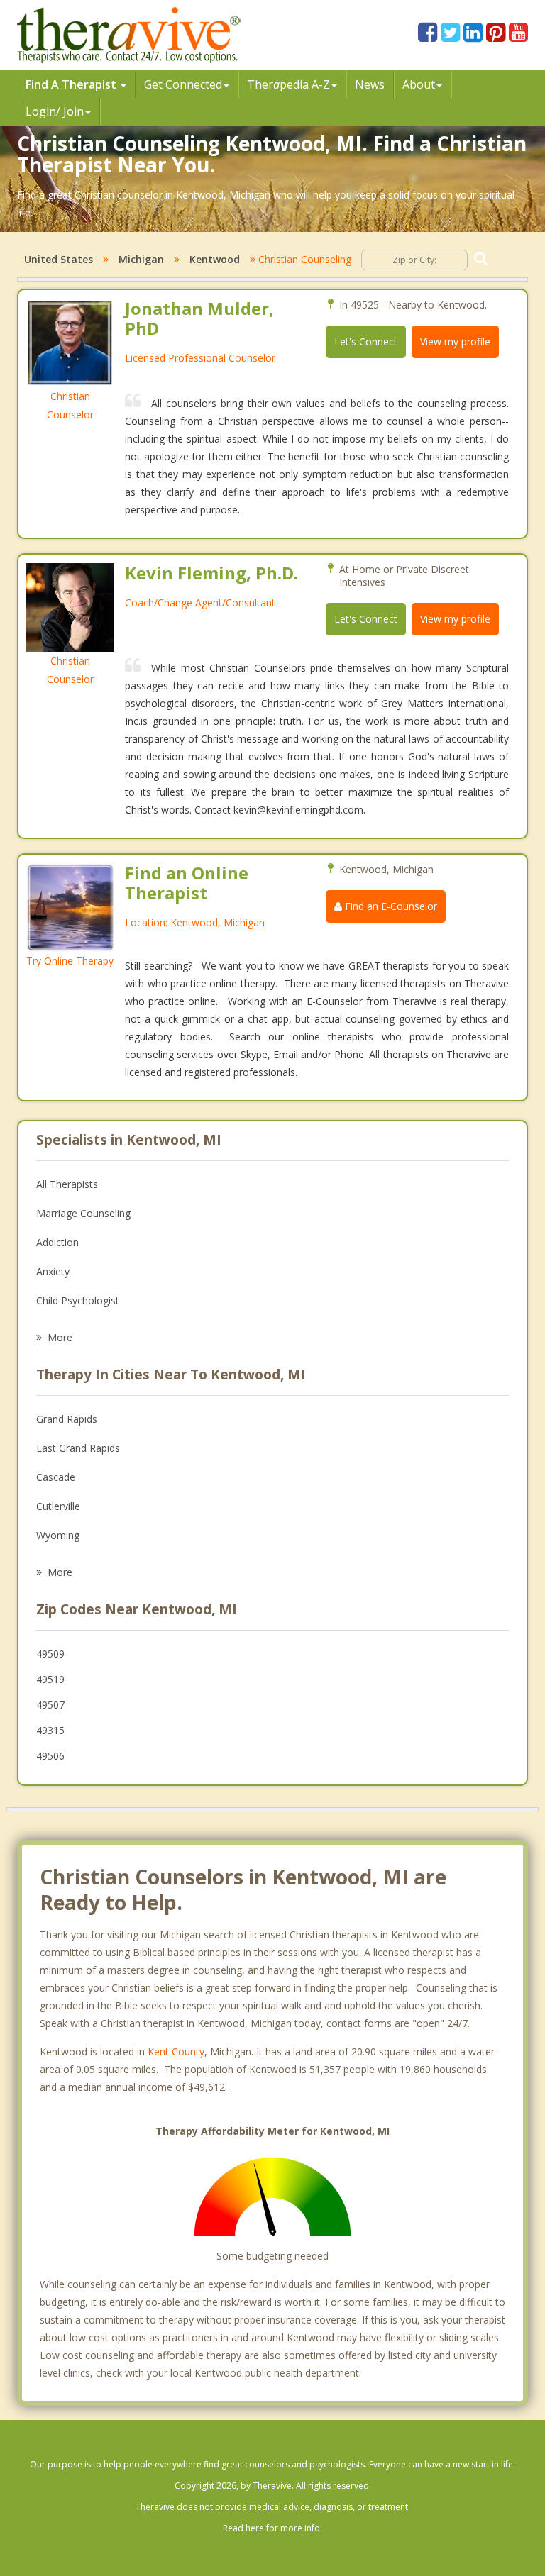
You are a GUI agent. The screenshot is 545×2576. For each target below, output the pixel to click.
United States (59, 259)
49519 (50, 1679)
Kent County (176, 2052)
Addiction (57, 1242)
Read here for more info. (272, 2528)
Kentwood (215, 259)
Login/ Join (55, 111)
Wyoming (58, 1535)
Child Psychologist (78, 1300)
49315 (50, 1730)
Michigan (141, 259)
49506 (50, 1756)
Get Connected (183, 84)
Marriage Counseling (83, 1213)
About (419, 84)
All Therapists (67, 1184)
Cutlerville (58, 1506)
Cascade (56, 1477)
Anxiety (53, 1271)
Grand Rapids (67, 1419)
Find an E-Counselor (390, 906)
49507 (50, 1705)
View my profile (455, 342)
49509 (50, 1654)
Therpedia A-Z (288, 84)
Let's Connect (366, 342)
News (370, 84)
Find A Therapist (72, 84)
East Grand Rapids (78, 1448)
